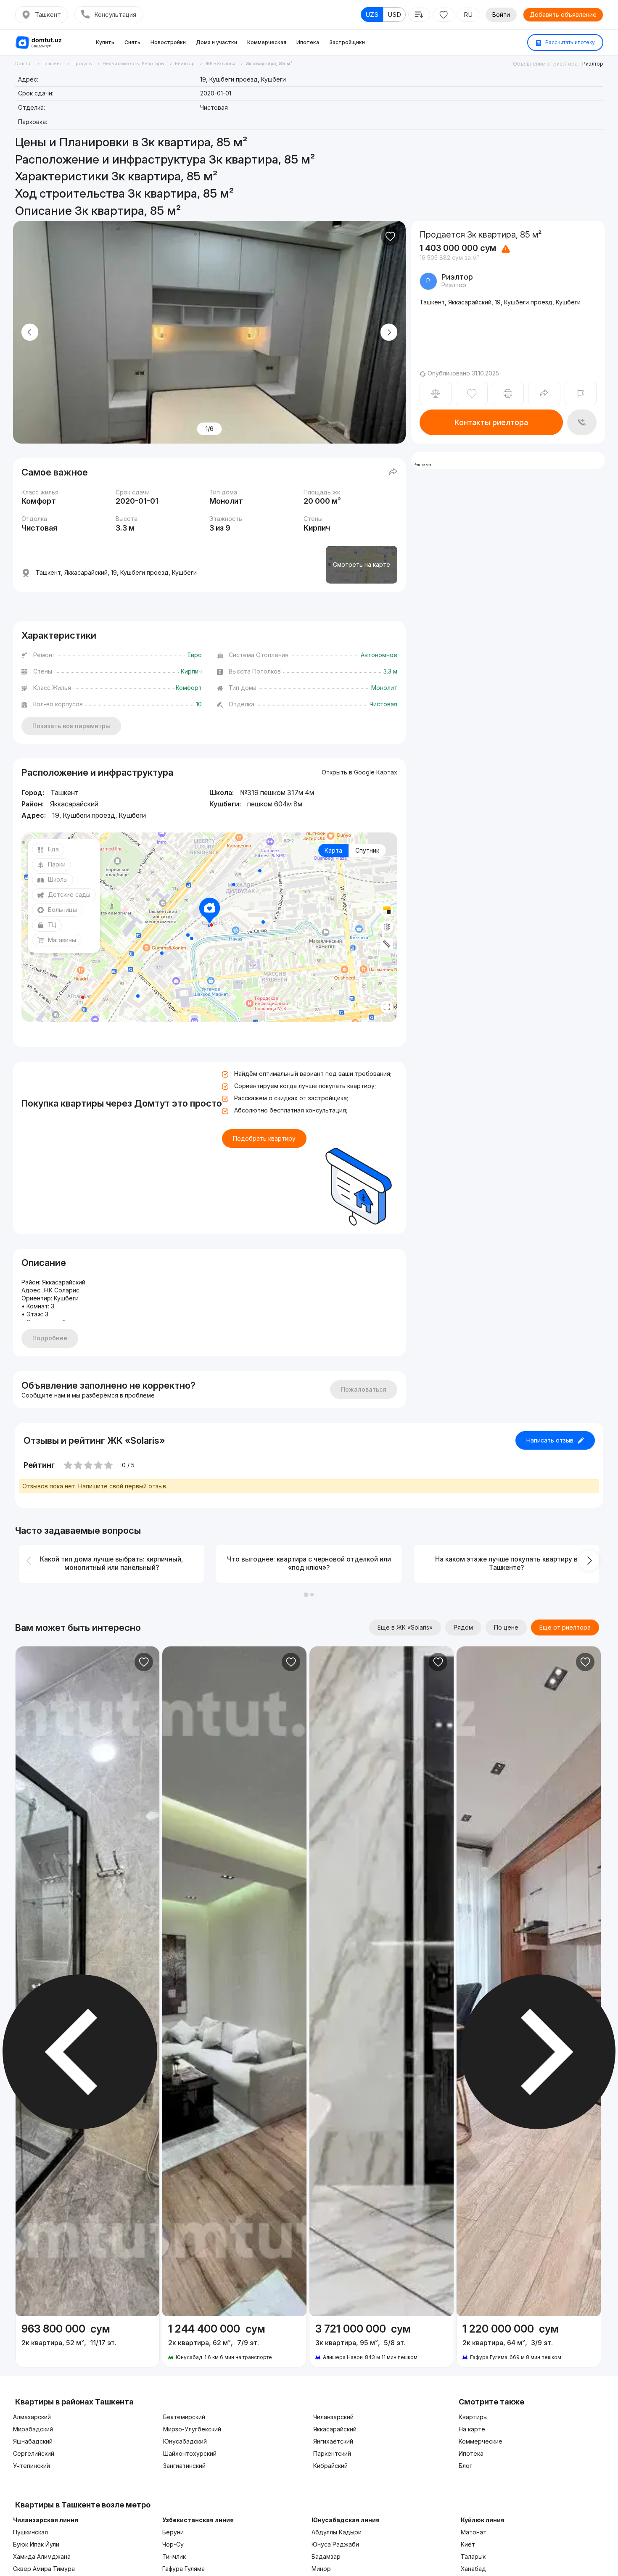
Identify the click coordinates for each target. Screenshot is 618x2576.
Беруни (173, 2532)
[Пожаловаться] (581, 394)
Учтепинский (32, 2466)
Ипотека (308, 42)
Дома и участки (217, 42)
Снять (132, 42)
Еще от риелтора (565, 1627)
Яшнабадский (33, 2441)
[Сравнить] (436, 394)
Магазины (62, 940)
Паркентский (332, 2453)
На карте (472, 2429)
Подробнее (50, 1338)
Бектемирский (184, 2417)
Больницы (62, 910)
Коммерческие (481, 2441)
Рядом (463, 1627)
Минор (321, 2569)
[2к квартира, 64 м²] (529, 2342)
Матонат (474, 2532)
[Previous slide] (30, 332)
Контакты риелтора (491, 422)
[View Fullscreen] (387, 1007)
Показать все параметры (71, 726)
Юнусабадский (185, 2441)
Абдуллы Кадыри (337, 2532)
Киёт (468, 2544)
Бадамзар (326, 2556)
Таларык (473, 2556)
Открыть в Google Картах (359, 772)
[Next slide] (389, 332)
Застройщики (347, 42)
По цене (506, 1627)
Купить (105, 42)
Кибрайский (330, 2466)
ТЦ (52, 925)
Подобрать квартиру (264, 1138)
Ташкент (48, 15)
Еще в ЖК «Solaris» (405, 1627)
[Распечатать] (508, 394)
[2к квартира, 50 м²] (88, 2338)
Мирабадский (33, 2429)
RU (468, 15)
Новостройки (168, 42)
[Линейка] (387, 944)
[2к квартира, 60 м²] (234, 2342)
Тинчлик (174, 2556)
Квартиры (473, 2417)
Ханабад (473, 2569)
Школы (58, 879)
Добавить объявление (563, 15)
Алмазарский (32, 2417)
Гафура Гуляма (184, 2569)
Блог (465, 2466)
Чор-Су (173, 2544)
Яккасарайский (335, 2429)
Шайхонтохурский (190, 2453)
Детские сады (69, 894)
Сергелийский (34, 2453)
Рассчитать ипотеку (569, 42)
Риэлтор (593, 64)
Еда (53, 849)
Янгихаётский (333, 2441)
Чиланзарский (333, 2417)
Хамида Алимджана (42, 2556)
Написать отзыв (550, 1440)
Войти (501, 15)
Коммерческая (267, 42)
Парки (57, 864)
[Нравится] (390, 236)
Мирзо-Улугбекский (192, 2429)
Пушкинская (30, 2532)
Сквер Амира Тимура (44, 2569)
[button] (306, 1595)
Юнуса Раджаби (335, 2544)
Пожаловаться (364, 1389)
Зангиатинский (184, 2466)
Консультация (115, 15)
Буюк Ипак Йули (36, 2544)
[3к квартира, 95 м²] (382, 2342)
